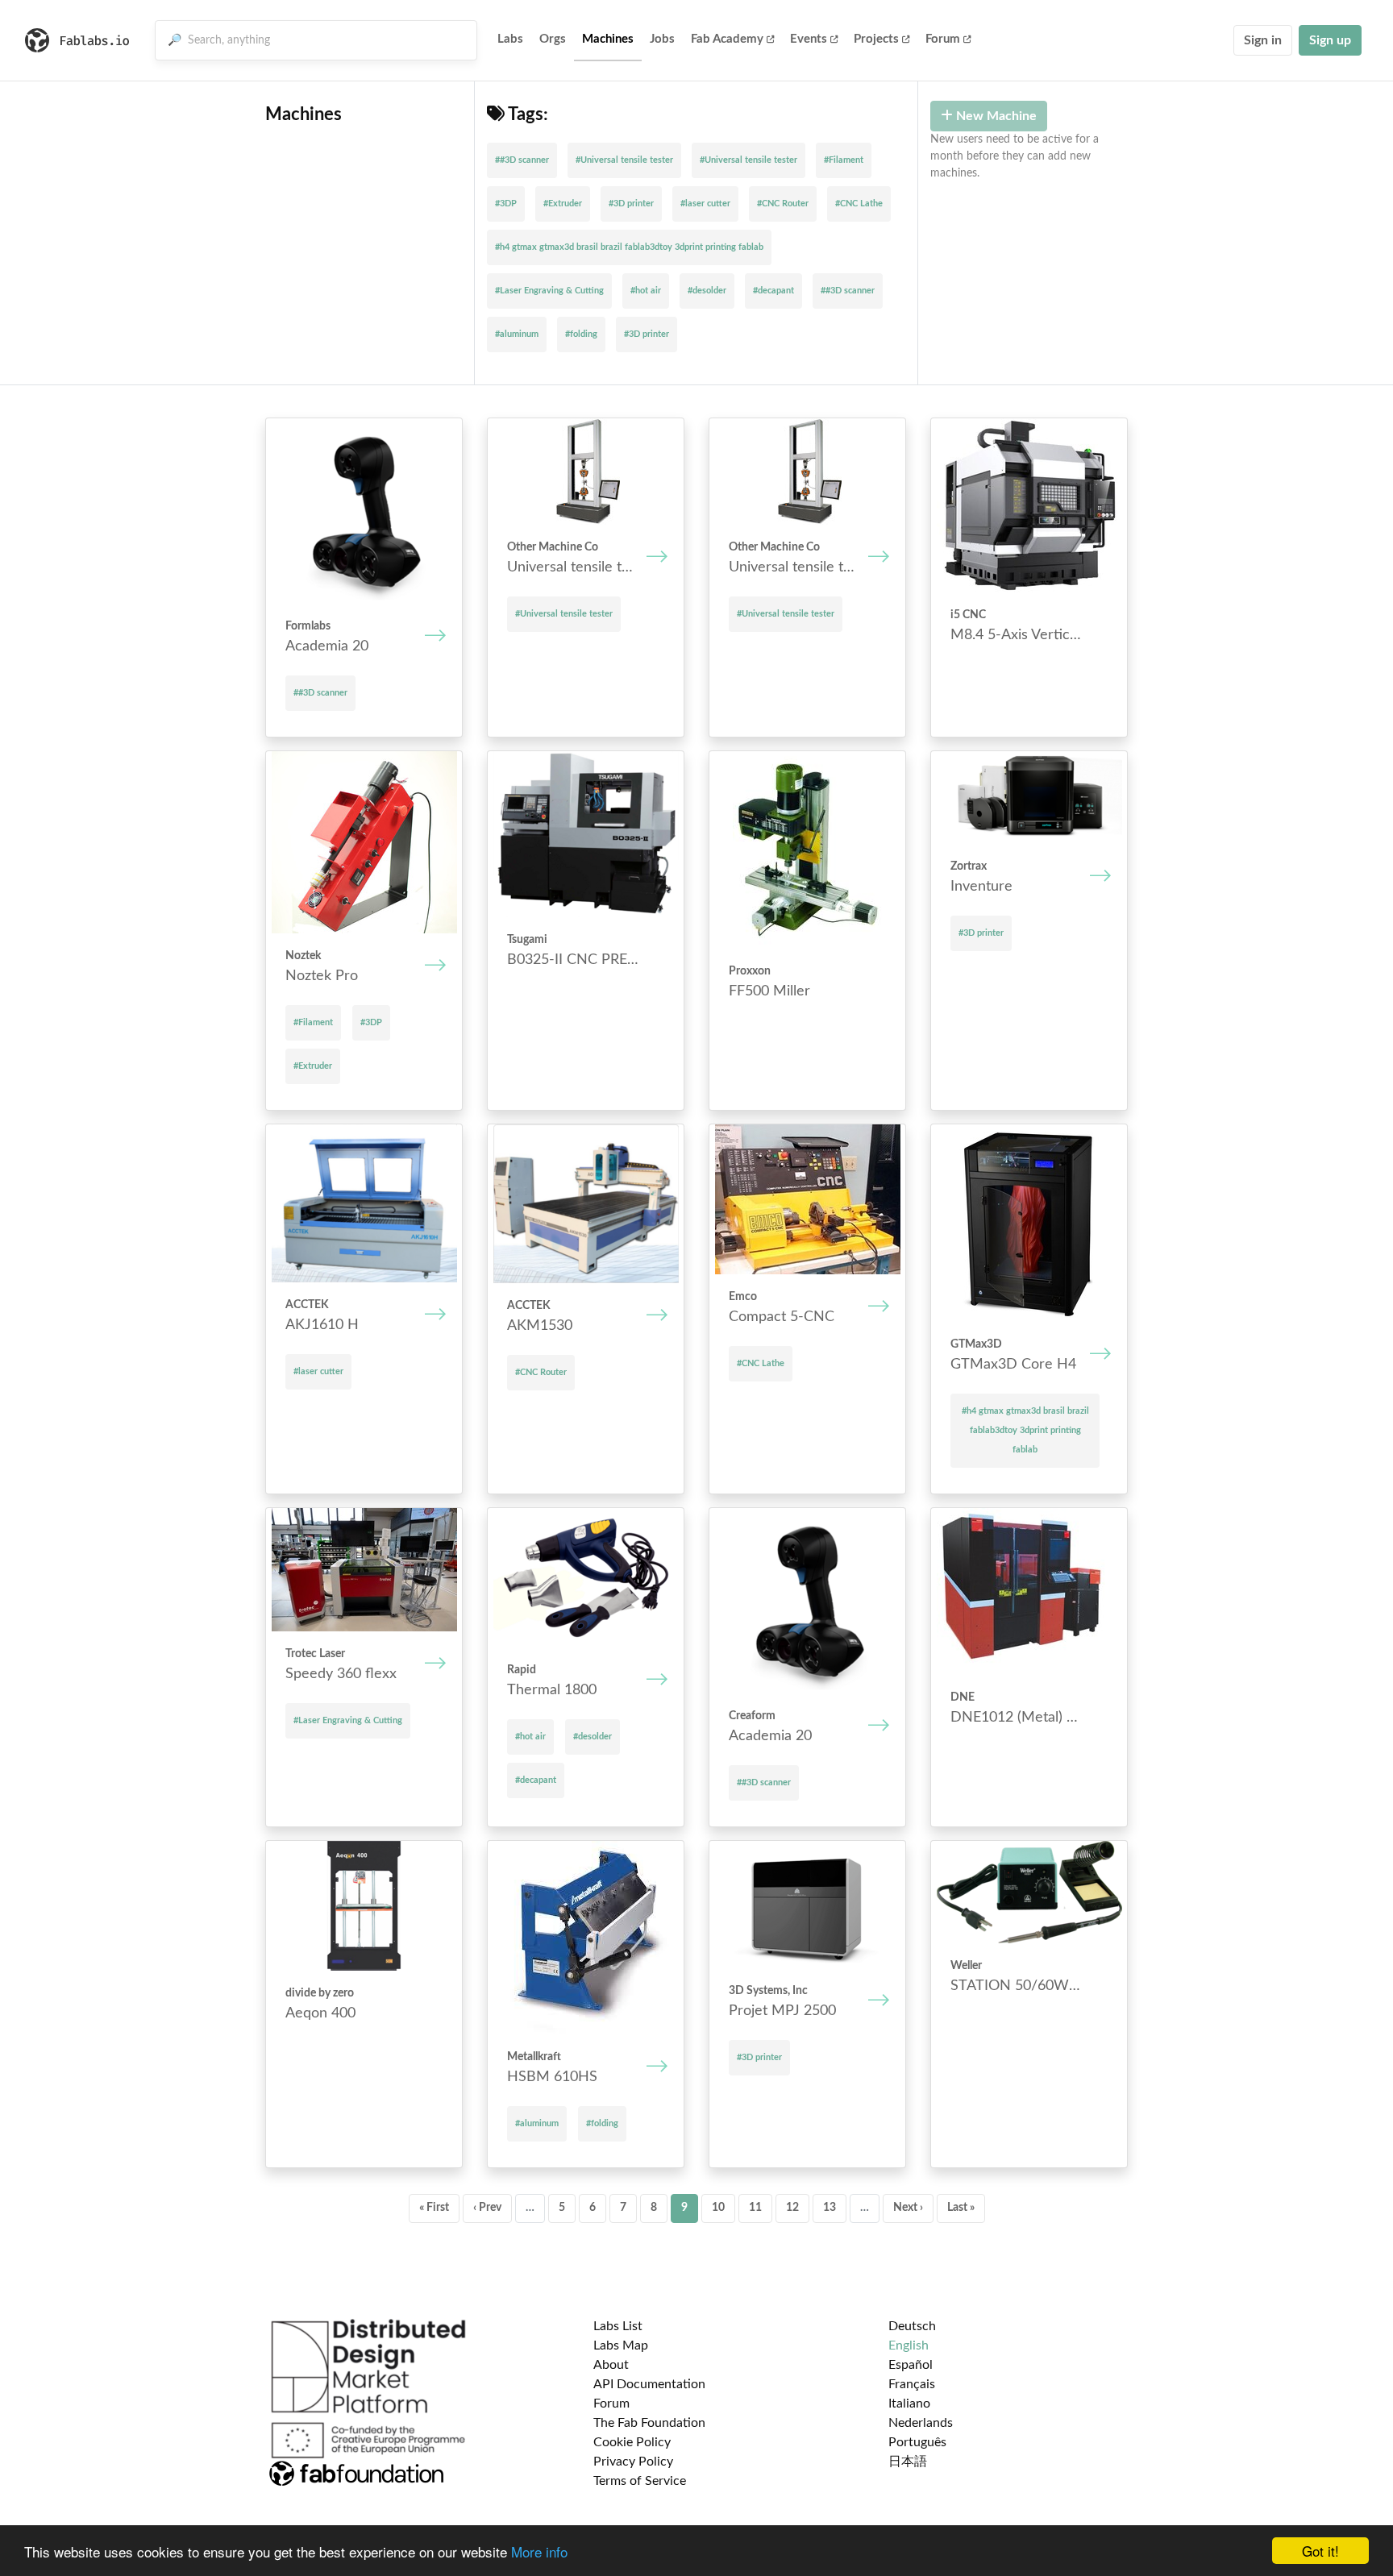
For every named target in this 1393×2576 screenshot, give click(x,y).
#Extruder (563, 204)
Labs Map (621, 2345)
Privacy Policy (633, 2462)
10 (718, 2208)
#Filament (844, 160)
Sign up (1330, 40)
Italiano (909, 2404)
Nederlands (921, 2423)
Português (917, 2442)
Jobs (662, 39)
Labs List (618, 2326)
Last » (961, 2208)
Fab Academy (727, 39)
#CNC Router (783, 204)
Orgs (553, 39)
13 (830, 2208)
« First (434, 2208)
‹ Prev (487, 2208)
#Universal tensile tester (624, 160)
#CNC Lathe (859, 204)
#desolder (707, 291)
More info (539, 2551)
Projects (876, 39)
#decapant (773, 291)
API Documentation (649, 2384)
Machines (608, 39)
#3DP (506, 204)
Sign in (1263, 40)
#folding (581, 334)
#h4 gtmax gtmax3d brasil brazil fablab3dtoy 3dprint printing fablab (629, 247)
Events (809, 39)
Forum (943, 39)
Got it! (1320, 2551)
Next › (908, 2208)
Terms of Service (640, 2481)
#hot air (646, 291)
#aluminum (517, 334)
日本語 (908, 2462)
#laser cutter (705, 204)
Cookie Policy (632, 2442)
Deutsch (912, 2326)
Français (912, 2384)
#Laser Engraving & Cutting (549, 291)
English (909, 2345)
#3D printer (631, 204)
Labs (510, 39)
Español (911, 2365)
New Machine (995, 116)
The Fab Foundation (649, 2423)
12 (792, 2208)
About (611, 2365)
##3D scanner (522, 160)
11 (755, 2208)
